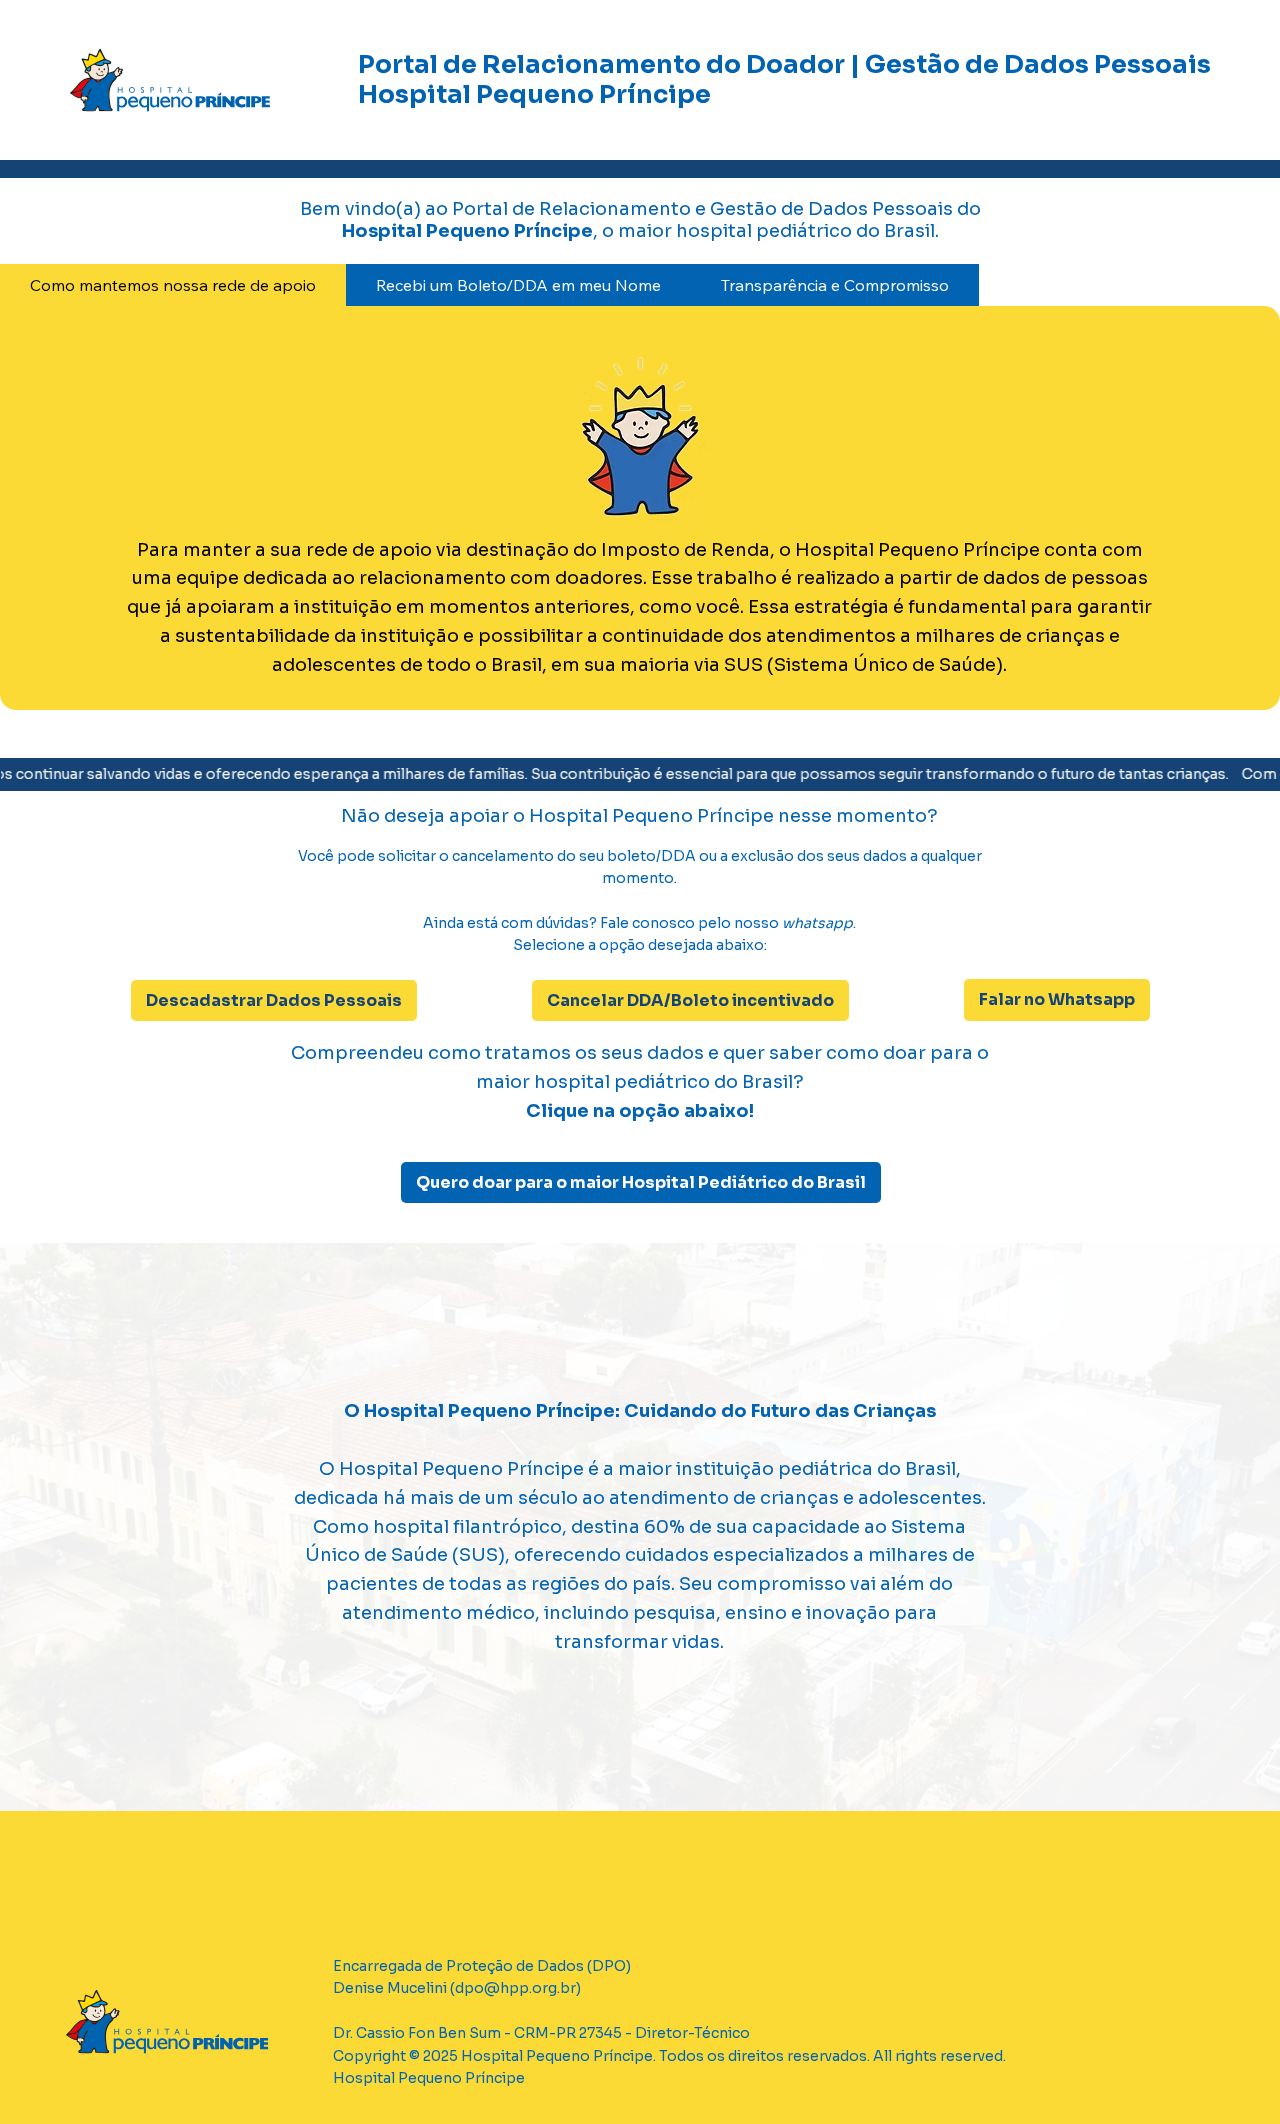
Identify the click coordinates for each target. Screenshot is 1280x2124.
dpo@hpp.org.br (515, 1988)
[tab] (173, 285)
